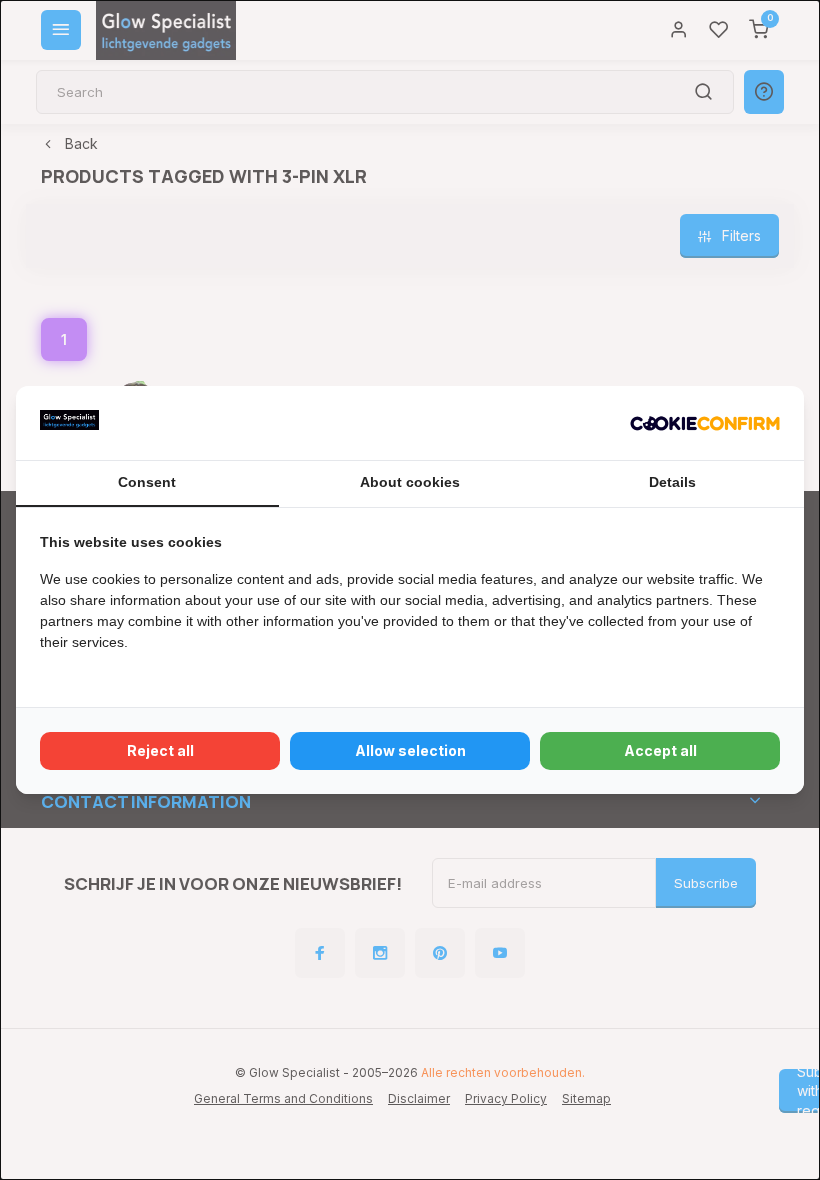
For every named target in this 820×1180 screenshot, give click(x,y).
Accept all (660, 750)
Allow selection (410, 750)
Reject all (160, 750)
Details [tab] (672, 482)
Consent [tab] (147, 482)
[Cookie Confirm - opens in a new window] (705, 423)
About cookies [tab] (410, 482)
